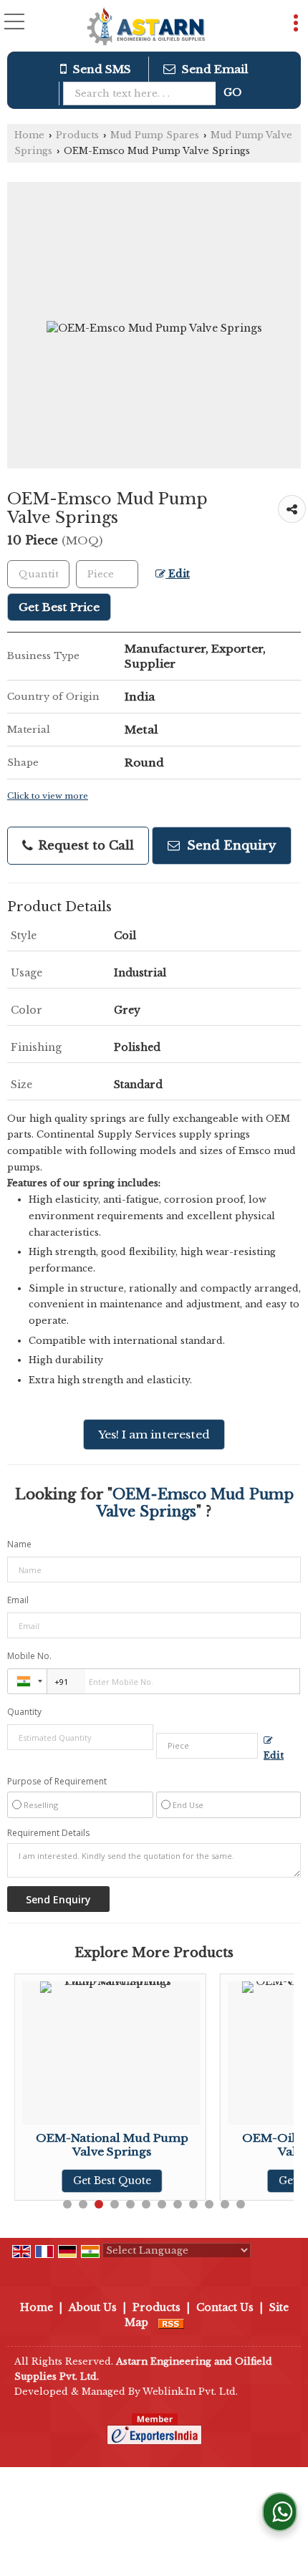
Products (77, 135)
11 (225, 2204)
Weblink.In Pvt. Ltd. (190, 2392)
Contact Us (225, 2307)
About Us (93, 2307)
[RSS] (171, 2322)
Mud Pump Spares (155, 135)
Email (18, 1600)
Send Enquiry (230, 846)
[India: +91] (27, 1681)
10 (209, 2204)
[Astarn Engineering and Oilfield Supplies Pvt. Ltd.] (146, 27)
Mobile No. (29, 1656)
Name (19, 1544)
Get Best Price (59, 607)
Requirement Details (48, 1833)
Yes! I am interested (154, 1434)
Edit (178, 574)
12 (241, 2204)
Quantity (24, 1712)
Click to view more (48, 796)
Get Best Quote (66, 2181)
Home (29, 135)
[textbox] (143, 93)
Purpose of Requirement (57, 1782)
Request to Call (84, 846)
